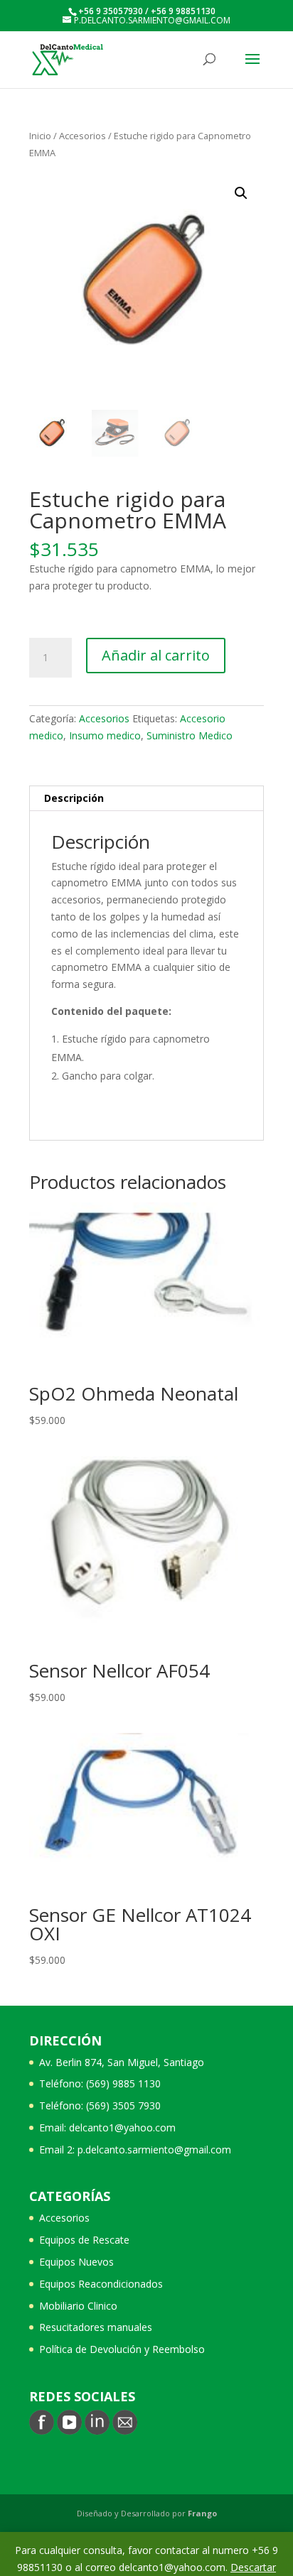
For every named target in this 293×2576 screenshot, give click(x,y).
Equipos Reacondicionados (101, 2284)
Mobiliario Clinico (78, 2306)
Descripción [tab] (74, 798)
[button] (241, 193)
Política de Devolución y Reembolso (122, 2349)
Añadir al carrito (156, 655)
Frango (202, 2513)
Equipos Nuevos (76, 2262)
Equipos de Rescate (84, 2240)
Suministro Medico (190, 735)
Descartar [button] (253, 2567)
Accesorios (82, 136)
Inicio (40, 136)
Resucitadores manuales (96, 2327)
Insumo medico (105, 735)
